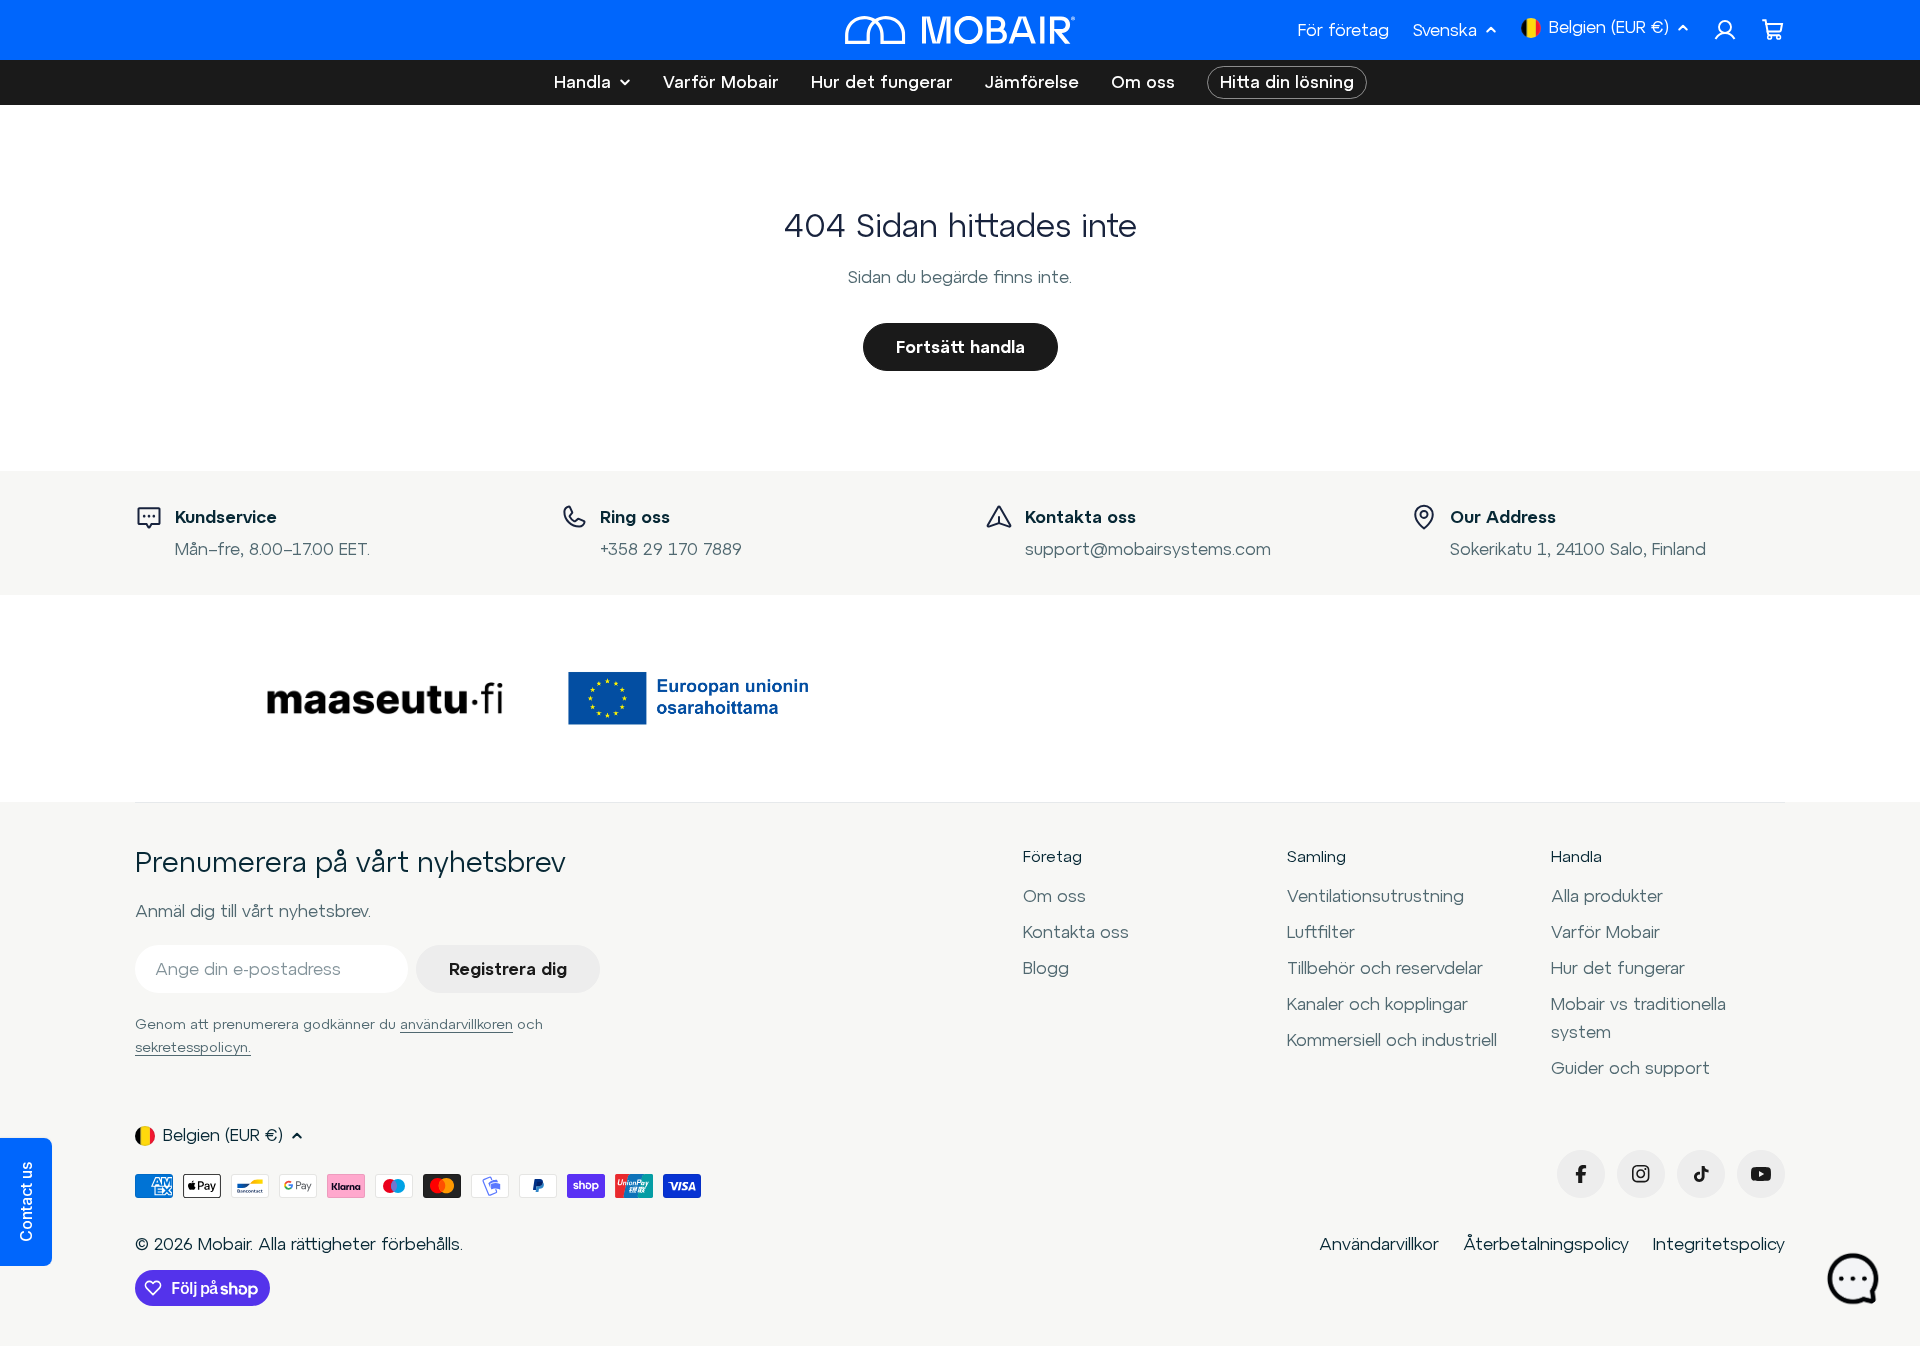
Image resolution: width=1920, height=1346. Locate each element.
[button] (26, 1202)
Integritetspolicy (1719, 1244)
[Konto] (1725, 30)
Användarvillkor (1379, 1244)
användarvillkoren (456, 1024)
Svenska (1445, 30)
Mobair (224, 1244)
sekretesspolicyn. (193, 1047)
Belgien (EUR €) (1609, 27)
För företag (1343, 30)
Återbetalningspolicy (1546, 1244)
